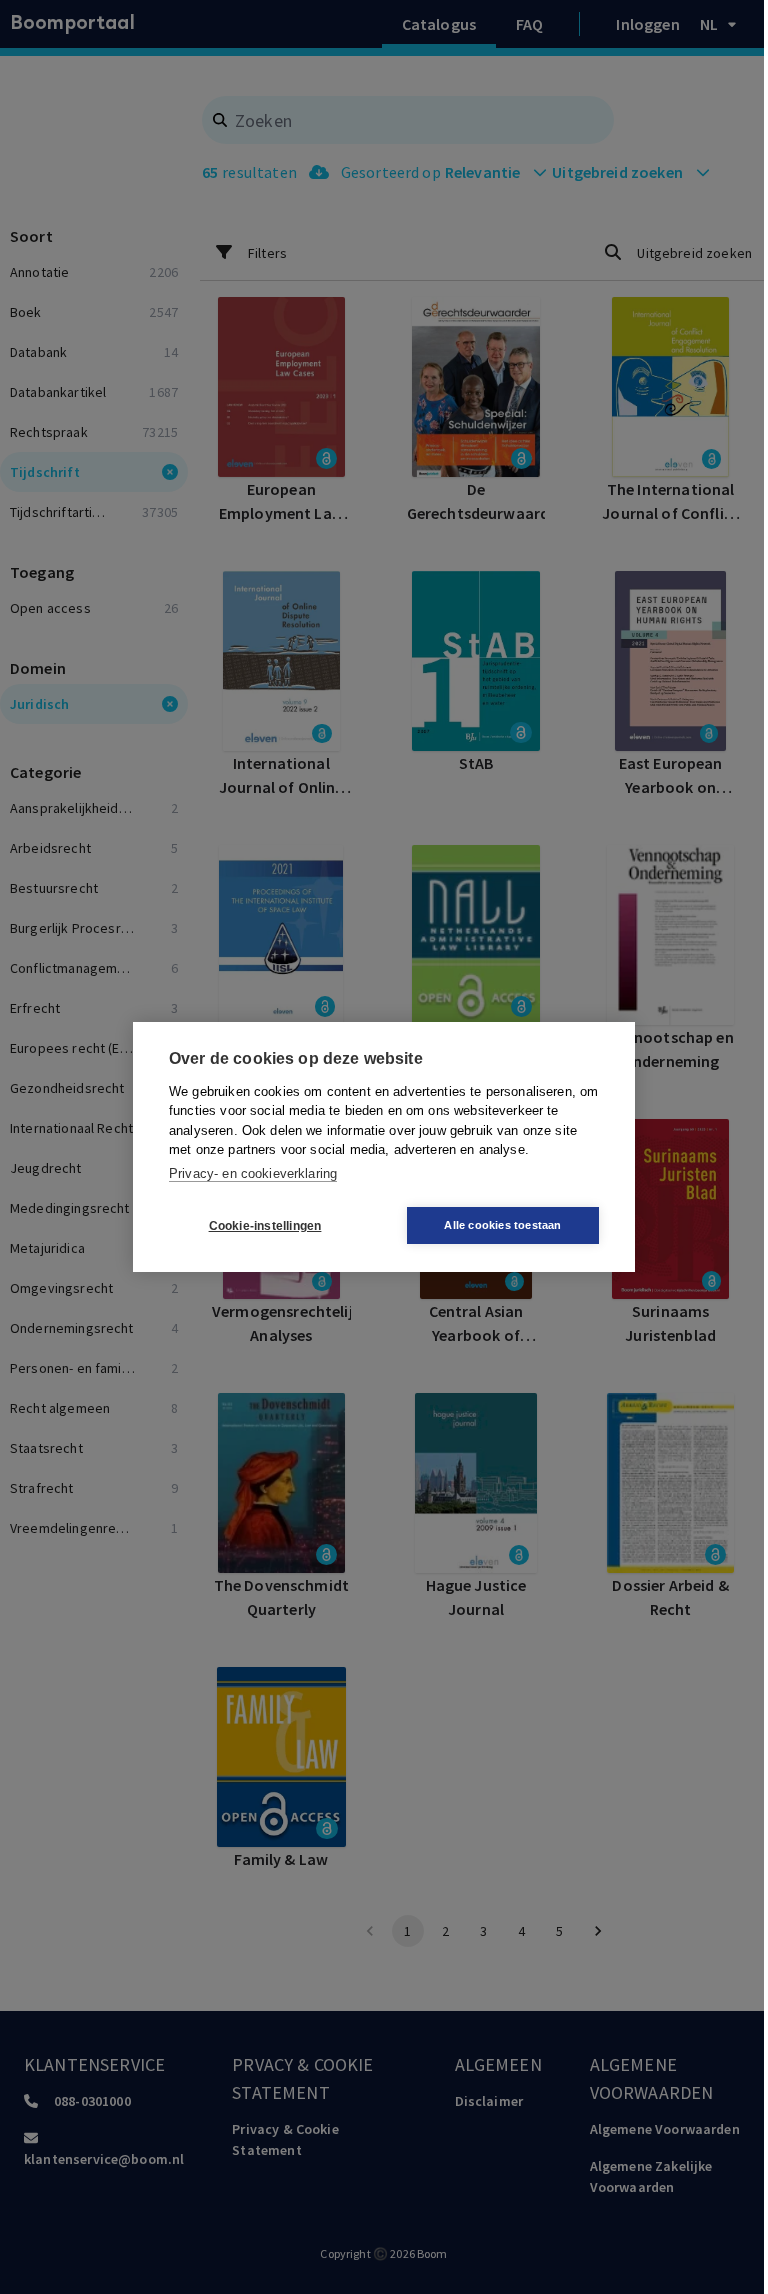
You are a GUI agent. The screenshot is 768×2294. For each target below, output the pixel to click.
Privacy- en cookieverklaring (253, 1173)
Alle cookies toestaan (502, 1225)
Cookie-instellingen (265, 1226)
